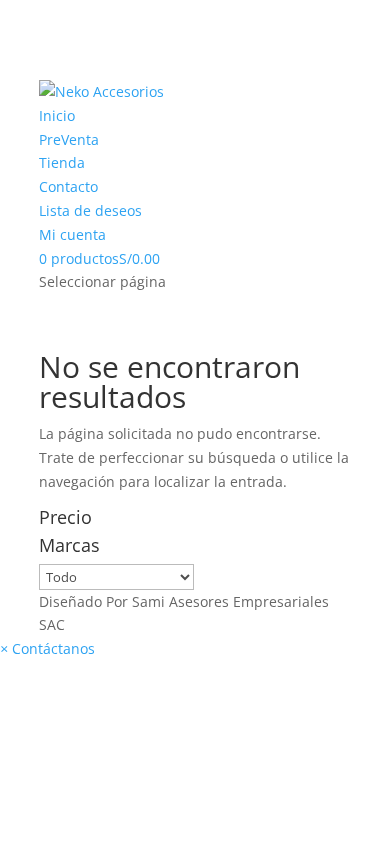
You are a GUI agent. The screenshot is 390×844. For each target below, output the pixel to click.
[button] (47, 648)
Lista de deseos (90, 210)
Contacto (68, 186)
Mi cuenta (72, 234)
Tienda (62, 162)
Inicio (57, 115)
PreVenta (69, 139)
